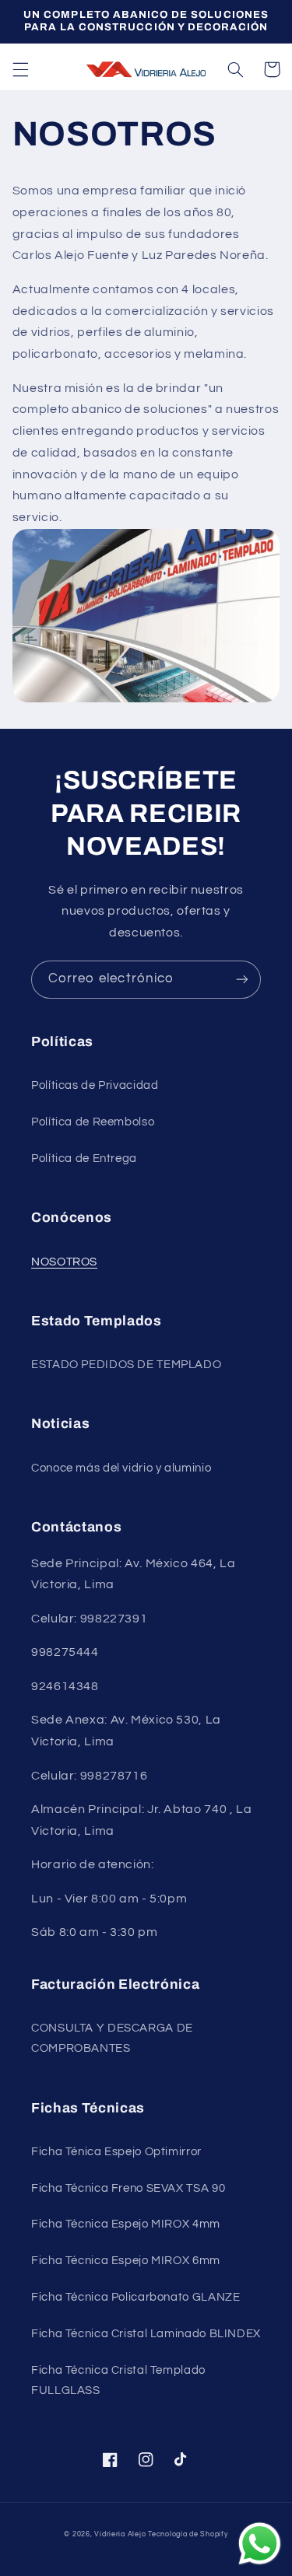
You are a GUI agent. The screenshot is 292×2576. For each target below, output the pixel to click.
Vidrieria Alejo (120, 2534)
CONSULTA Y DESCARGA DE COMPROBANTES (112, 2038)
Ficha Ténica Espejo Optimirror (116, 2152)
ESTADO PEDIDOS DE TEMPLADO (126, 1365)
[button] (20, 69)
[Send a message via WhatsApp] (260, 2544)
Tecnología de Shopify (188, 2534)
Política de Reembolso (93, 1122)
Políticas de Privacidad (95, 1085)
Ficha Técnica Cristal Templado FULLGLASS (118, 2380)
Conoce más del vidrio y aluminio (121, 1468)
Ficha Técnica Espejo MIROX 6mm (126, 2261)
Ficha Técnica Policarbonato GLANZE (135, 2297)
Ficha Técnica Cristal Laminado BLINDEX (146, 2334)
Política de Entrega (84, 1158)
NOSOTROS (64, 1262)
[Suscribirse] (242, 980)
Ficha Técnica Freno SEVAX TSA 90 (128, 2188)
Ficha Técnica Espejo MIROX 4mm (126, 2224)
